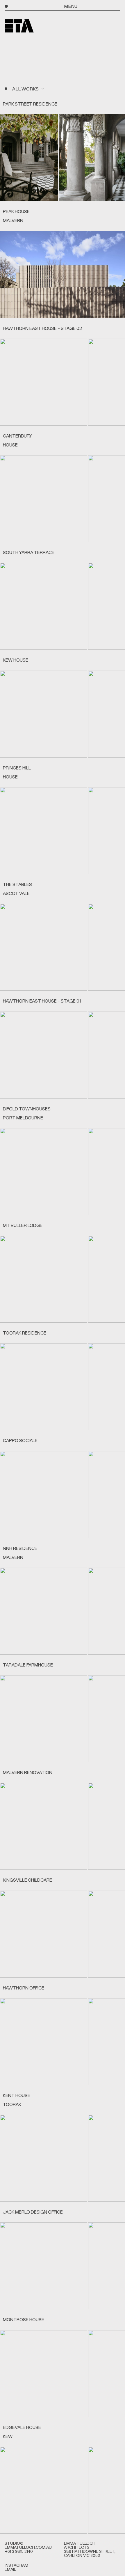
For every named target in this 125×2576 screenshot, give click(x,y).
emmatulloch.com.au (28, 2547)
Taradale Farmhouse (28, 1665)
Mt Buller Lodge (23, 1225)
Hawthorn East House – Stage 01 (42, 1001)
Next (119, 158)
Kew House (16, 660)
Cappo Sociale (20, 1440)
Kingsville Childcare (27, 1880)
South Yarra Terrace (29, 552)
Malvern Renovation (28, 1772)
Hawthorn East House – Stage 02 (42, 328)
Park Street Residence (30, 104)
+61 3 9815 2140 (19, 2551)
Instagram (16, 2565)
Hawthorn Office (24, 1988)
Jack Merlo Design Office (33, 2212)
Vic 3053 (92, 2555)
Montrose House (24, 2319)
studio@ (14, 2543)
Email (10, 2569)
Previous (6, 158)
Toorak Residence (25, 1333)
